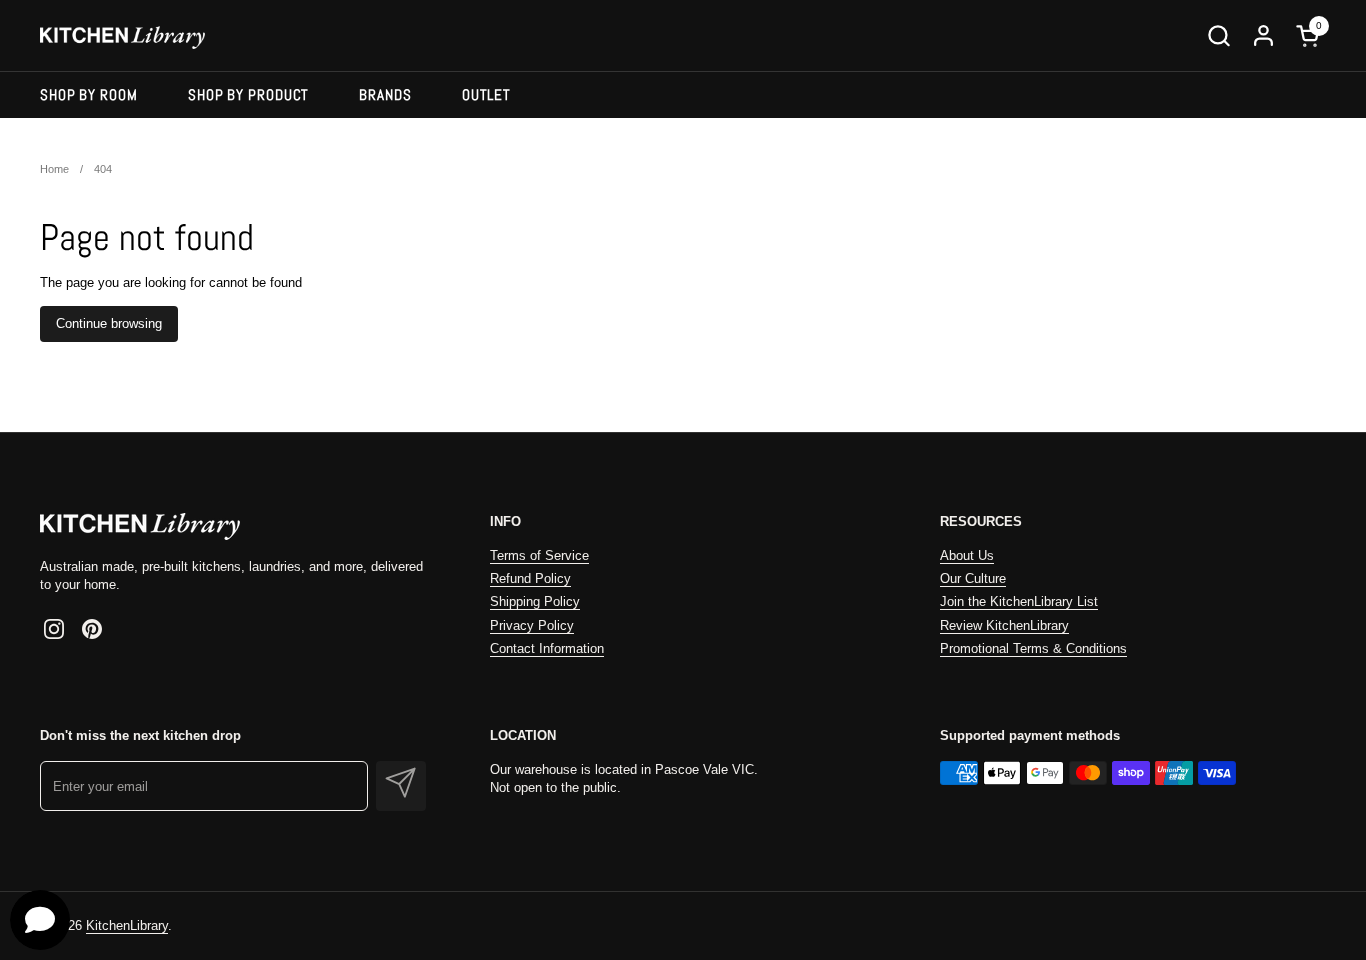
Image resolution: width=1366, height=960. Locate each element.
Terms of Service (539, 555)
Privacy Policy (532, 625)
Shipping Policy (535, 601)
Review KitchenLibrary (1004, 625)
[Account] (1263, 35)
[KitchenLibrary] (122, 35)
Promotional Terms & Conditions (1033, 648)
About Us (967, 555)
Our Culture (973, 578)
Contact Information (547, 648)
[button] (1218, 35)
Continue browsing (109, 323)
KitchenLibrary (127, 925)
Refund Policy (530, 578)
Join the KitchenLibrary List (1019, 601)
